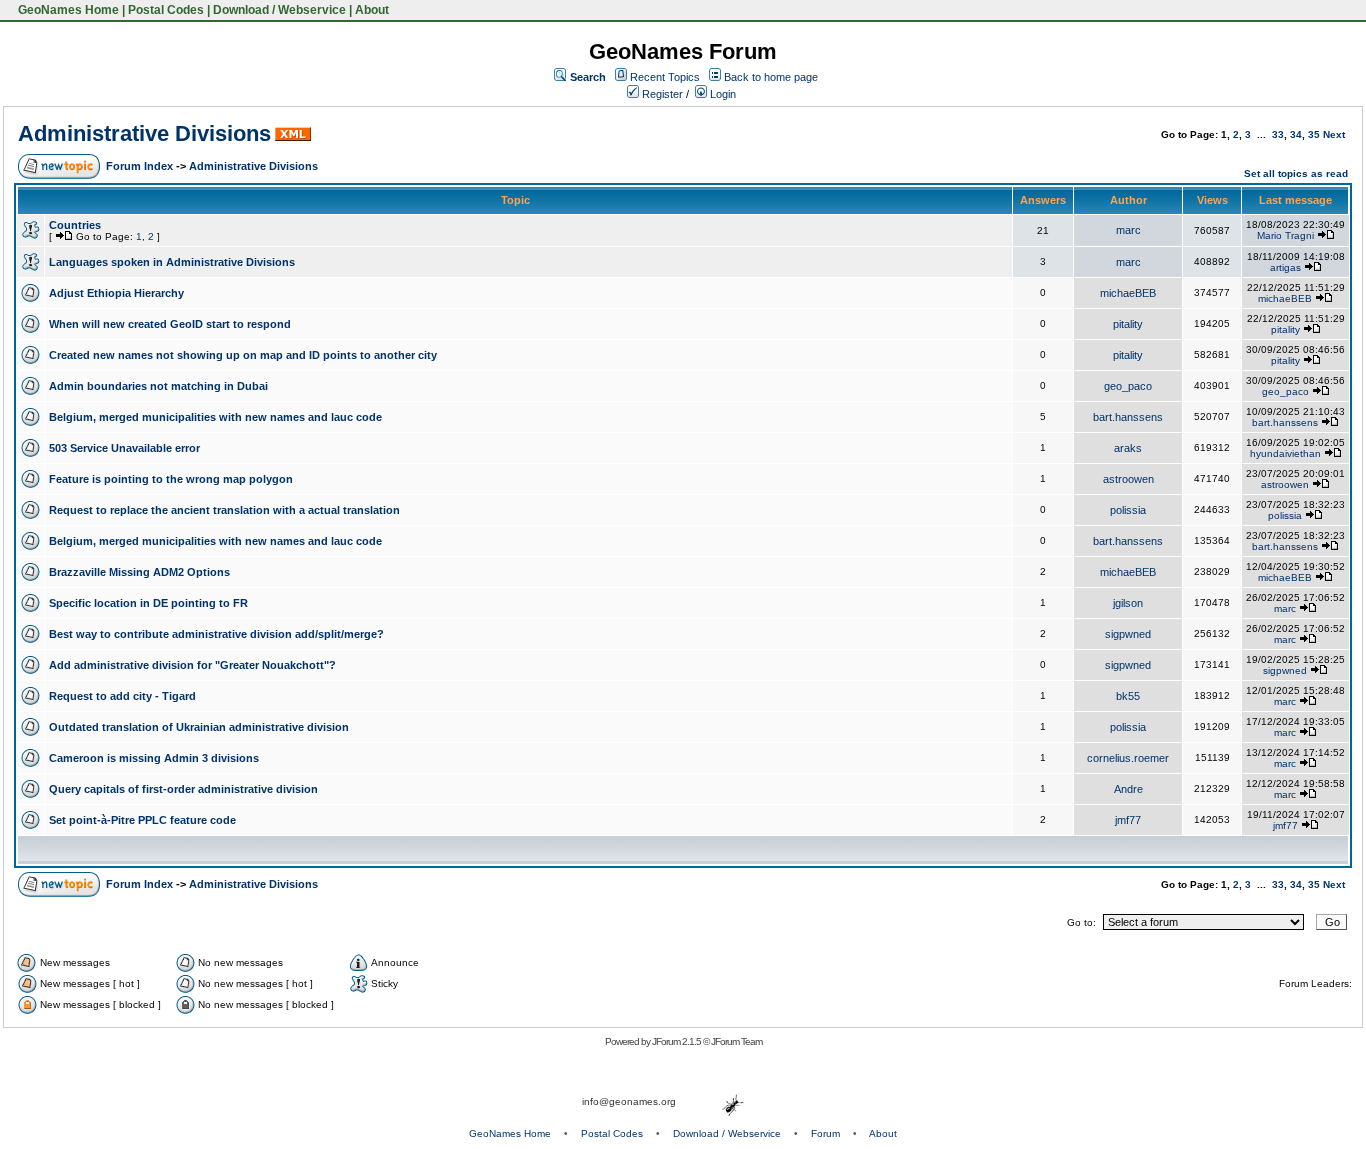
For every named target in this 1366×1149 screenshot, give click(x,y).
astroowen (1128, 479)
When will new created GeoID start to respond (170, 324)
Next (1334, 134)
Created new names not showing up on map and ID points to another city (243, 355)
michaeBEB (1128, 293)
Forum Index (139, 166)
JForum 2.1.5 (677, 1041)
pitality (1128, 324)
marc (1128, 230)
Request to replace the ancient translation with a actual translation (224, 510)
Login (721, 94)
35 (1314, 134)
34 (1296, 134)
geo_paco (1128, 386)
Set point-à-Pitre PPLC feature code (142, 820)
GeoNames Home (67, 10)
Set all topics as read (1296, 173)
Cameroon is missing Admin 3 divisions (154, 758)
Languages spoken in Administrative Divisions (172, 262)
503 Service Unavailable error (124, 448)
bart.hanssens (1128, 417)
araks (1128, 448)
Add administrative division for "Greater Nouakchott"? (192, 665)
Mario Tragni (1285, 235)
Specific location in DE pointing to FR (148, 603)
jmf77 (1128, 820)
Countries (75, 225)
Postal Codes (166, 10)
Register (661, 94)
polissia (1128, 510)
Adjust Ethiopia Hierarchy (116, 293)
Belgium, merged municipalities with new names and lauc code (215, 417)
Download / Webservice (279, 10)
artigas (1285, 267)
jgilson (1128, 603)
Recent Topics (665, 77)
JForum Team (736, 1041)
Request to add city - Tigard (122, 696)
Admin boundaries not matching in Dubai (158, 386)
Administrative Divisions (144, 133)
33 (1278, 134)
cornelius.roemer (1128, 758)
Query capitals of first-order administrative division (183, 789)
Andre (1128, 789)
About (372, 10)
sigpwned (1128, 634)
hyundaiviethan (1285, 453)
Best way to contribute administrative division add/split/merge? (216, 634)
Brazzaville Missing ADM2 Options (139, 572)
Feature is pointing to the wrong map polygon (171, 479)
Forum (825, 1133)
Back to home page (771, 77)
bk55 (1128, 696)
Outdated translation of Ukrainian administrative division (199, 727)
